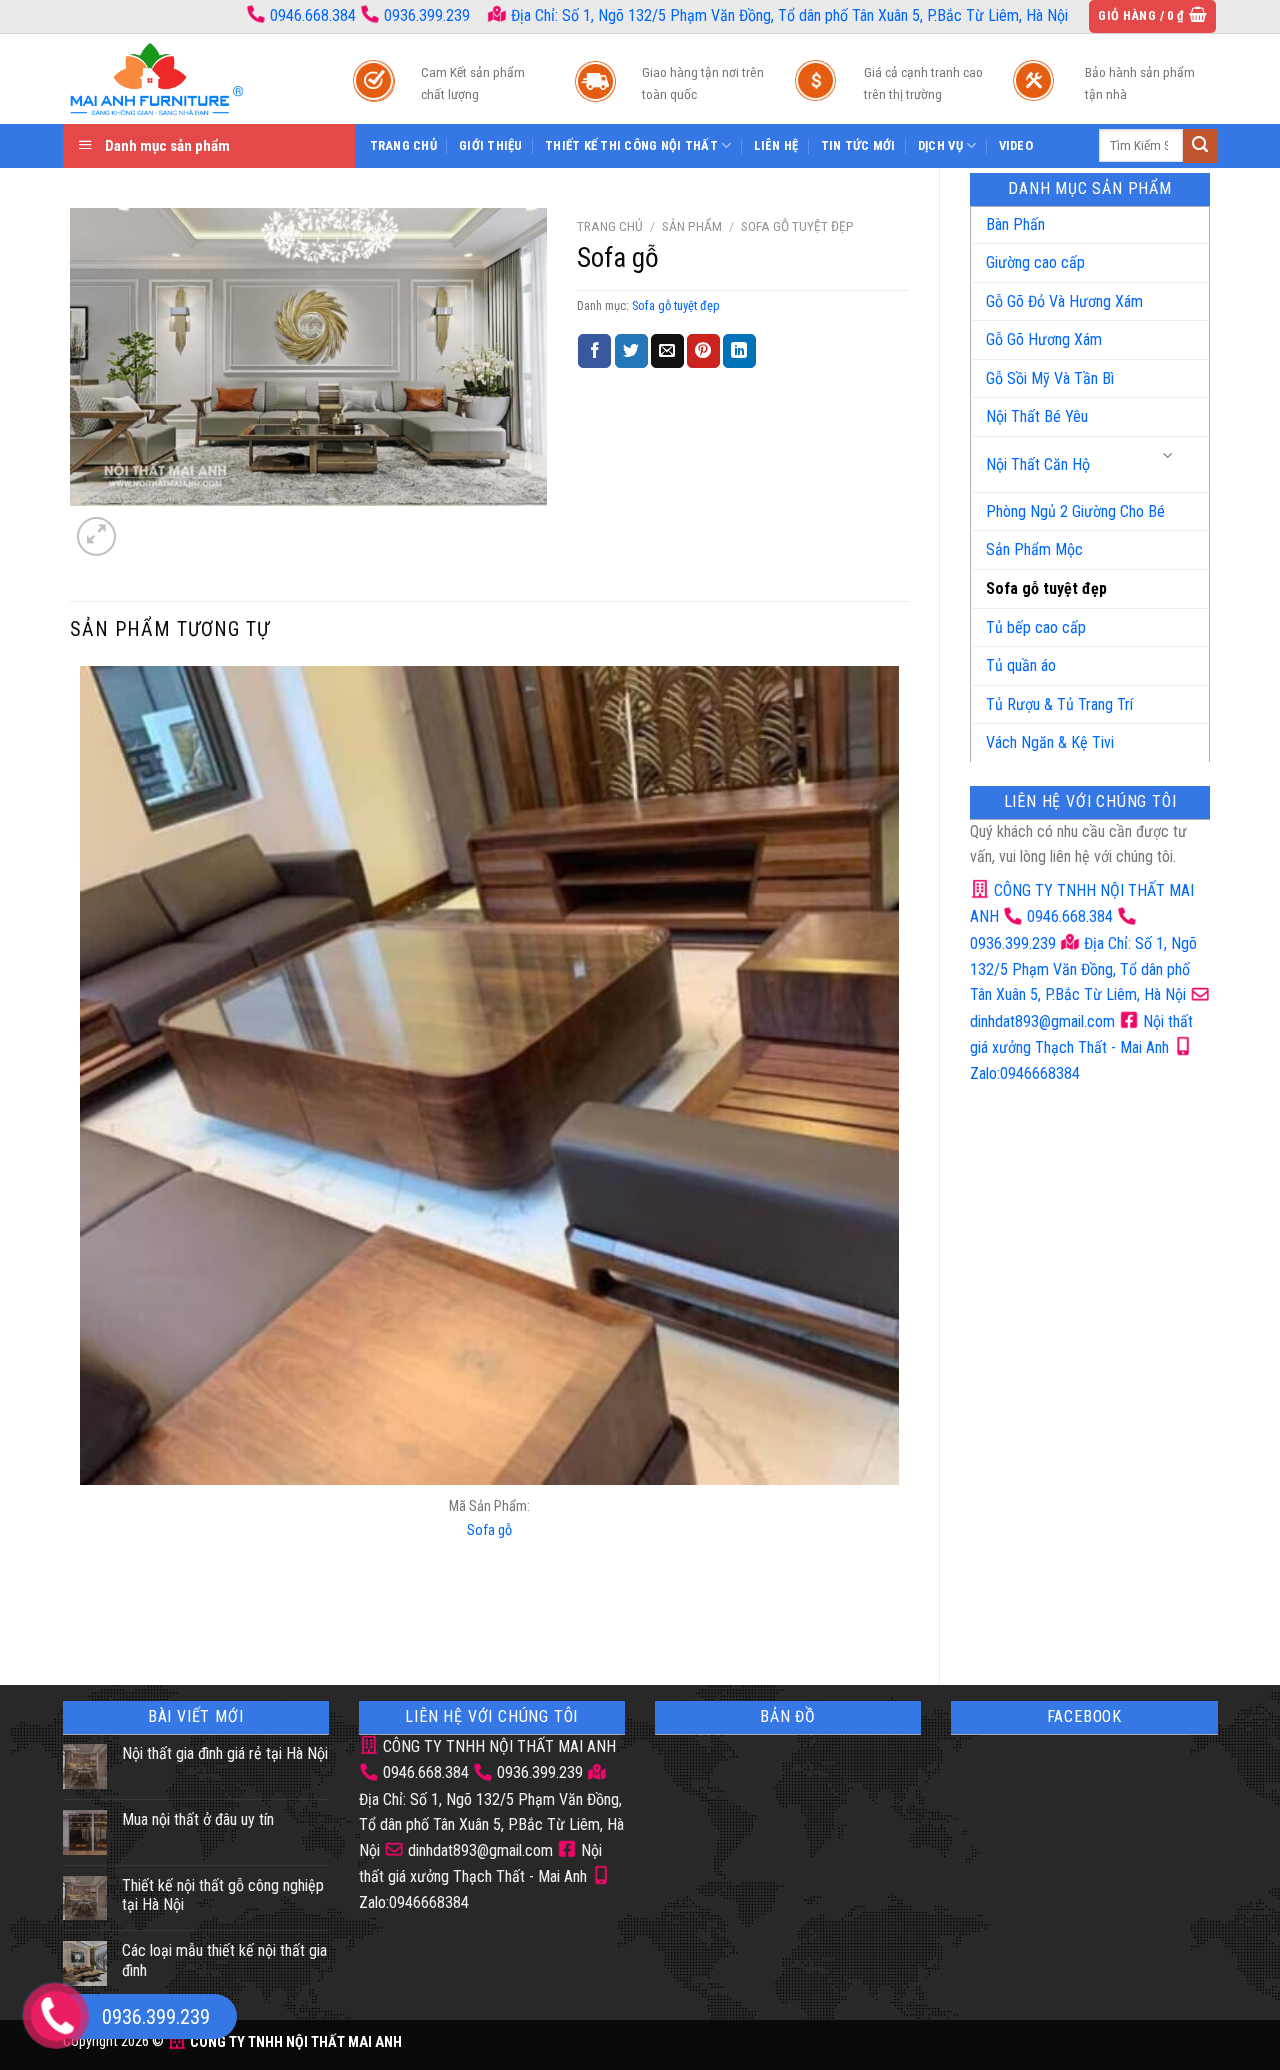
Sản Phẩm (692, 226)
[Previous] (84, 1619)
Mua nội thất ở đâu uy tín (198, 1819)
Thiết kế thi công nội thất (631, 145)
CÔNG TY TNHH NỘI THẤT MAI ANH (497, 1746)
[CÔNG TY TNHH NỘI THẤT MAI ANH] (188, 79)
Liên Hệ (776, 145)
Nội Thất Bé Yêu (1037, 416)
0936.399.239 (427, 15)
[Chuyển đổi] (1169, 456)
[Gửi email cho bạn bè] (667, 351)
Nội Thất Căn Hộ (1038, 464)
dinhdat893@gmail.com (478, 1850)
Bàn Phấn (1015, 224)
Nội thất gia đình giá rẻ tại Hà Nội (225, 1753)
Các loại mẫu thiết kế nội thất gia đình (224, 1960)
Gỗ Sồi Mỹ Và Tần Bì (1050, 378)
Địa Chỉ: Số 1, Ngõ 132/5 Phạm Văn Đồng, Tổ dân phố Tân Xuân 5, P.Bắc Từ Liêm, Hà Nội (787, 15)
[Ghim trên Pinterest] (703, 351)
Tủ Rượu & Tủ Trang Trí (1059, 704)
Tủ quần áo (1021, 665)
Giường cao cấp (1035, 262)
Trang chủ (610, 226)
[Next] (144, 525)
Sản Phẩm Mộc (1034, 549)
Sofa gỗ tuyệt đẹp (1046, 588)
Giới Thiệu (491, 145)
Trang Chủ (403, 145)
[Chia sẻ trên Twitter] (631, 351)
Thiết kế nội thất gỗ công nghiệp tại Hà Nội (223, 1895)
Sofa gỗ (489, 1530)
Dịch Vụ (940, 145)
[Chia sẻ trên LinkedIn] (739, 351)
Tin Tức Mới (858, 145)
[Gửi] (1200, 146)
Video (1016, 145)
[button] (1152, 16)
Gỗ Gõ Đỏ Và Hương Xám (1064, 301)
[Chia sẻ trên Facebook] (594, 351)
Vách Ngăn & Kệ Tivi (1050, 742)
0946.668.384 (313, 15)
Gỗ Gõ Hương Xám (1044, 339)
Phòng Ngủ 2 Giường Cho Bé (1075, 511)
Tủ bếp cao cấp (1036, 627)
